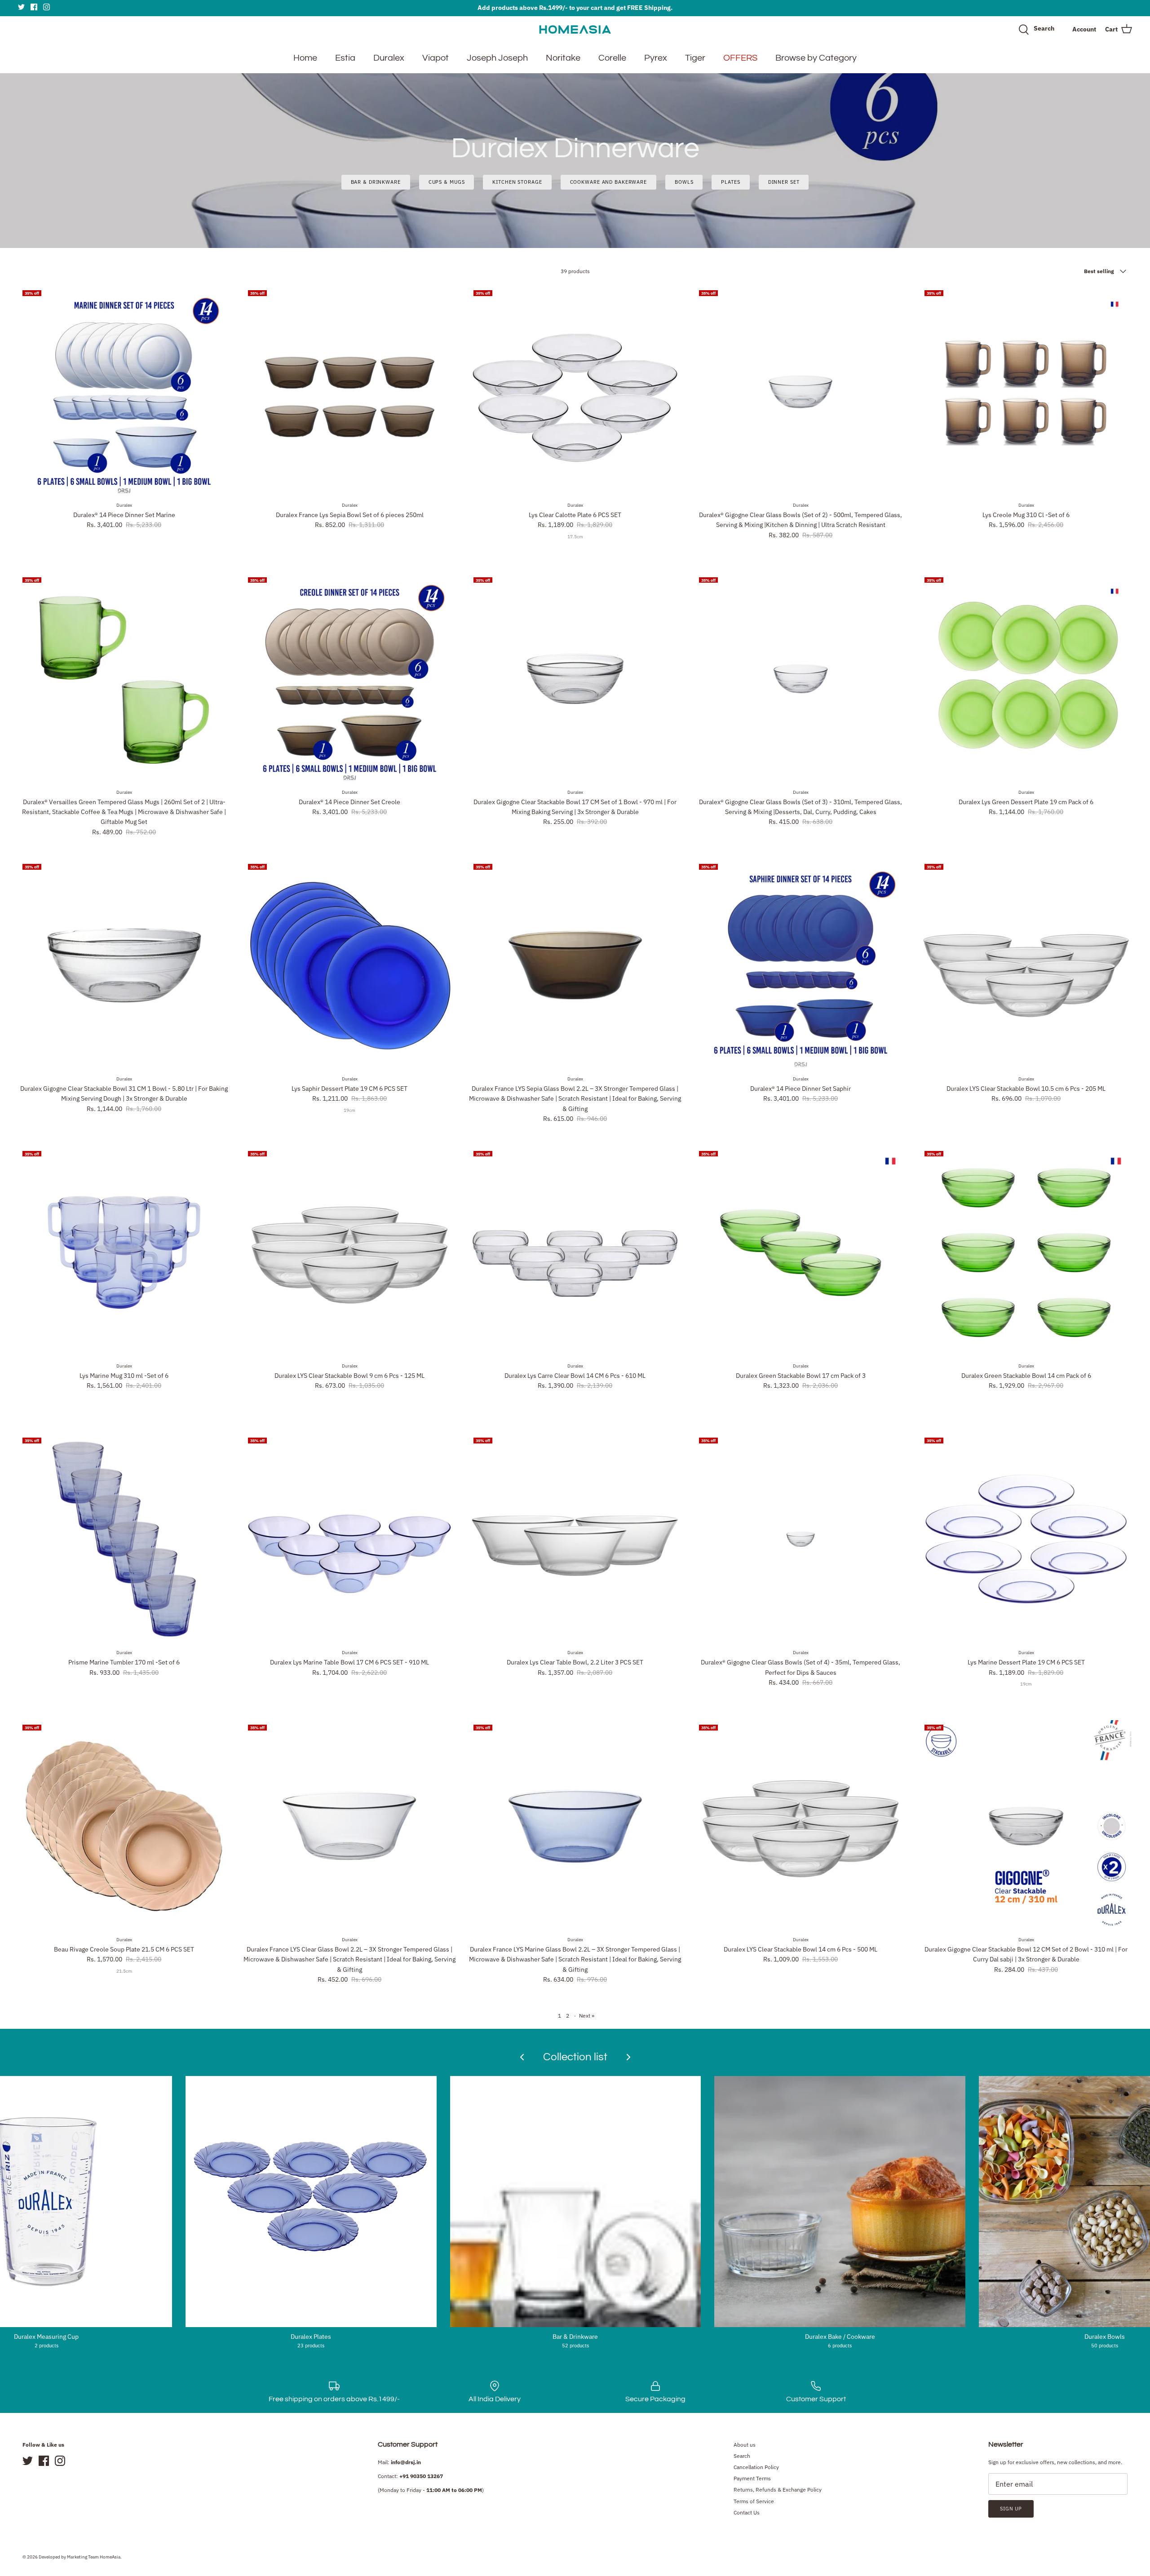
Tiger (695, 58)
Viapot (436, 58)
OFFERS (740, 58)
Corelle (612, 58)
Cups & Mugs (447, 182)
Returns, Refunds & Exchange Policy (778, 2490)
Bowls (684, 182)
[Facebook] (34, 7)
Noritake (563, 58)
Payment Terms (752, 2478)
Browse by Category (816, 58)
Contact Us (747, 2512)
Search (742, 2456)
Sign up (1011, 2509)
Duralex (389, 58)
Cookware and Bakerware (608, 182)
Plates (730, 182)
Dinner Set (784, 182)
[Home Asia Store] (575, 29)
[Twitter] (21, 7)
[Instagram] (46, 7)
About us (745, 2445)
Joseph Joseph (497, 58)
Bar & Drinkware (376, 182)
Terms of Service (754, 2501)
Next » (587, 2016)
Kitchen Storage (517, 182)
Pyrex (656, 58)
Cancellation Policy (756, 2467)
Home (305, 58)
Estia (345, 58)
